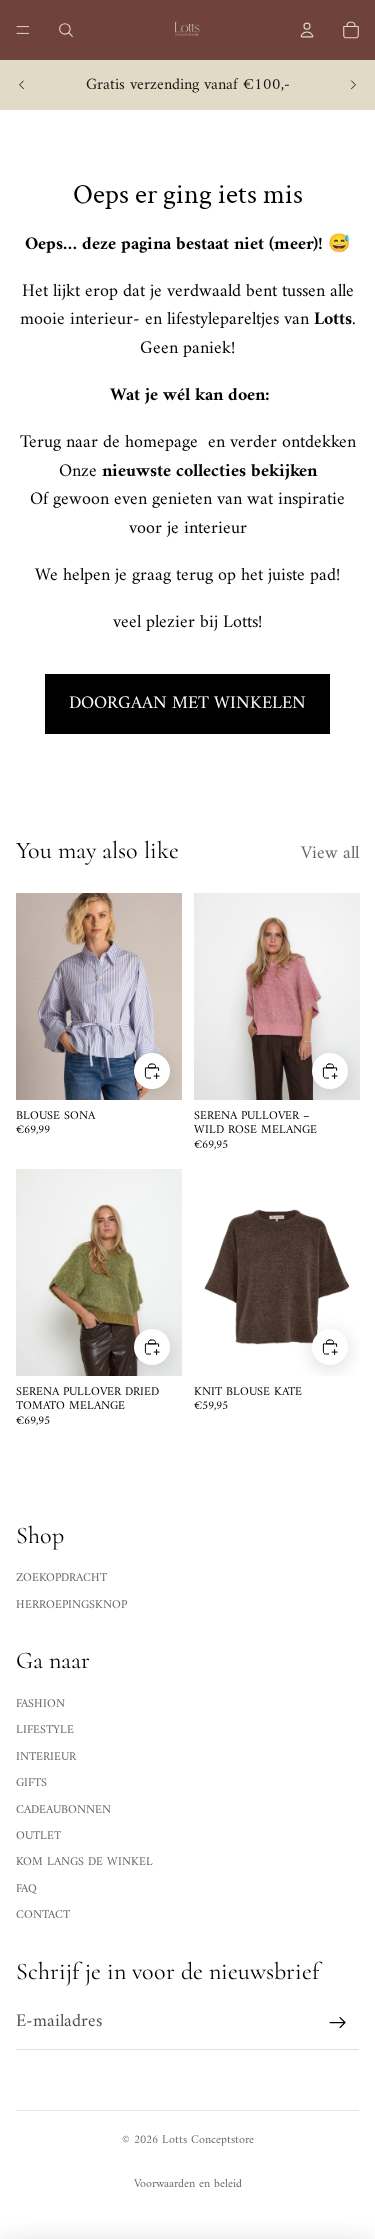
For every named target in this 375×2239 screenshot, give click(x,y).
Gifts (31, 1783)
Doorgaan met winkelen (187, 703)
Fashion (40, 1704)
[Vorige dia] (22, 85)
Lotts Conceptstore (208, 2140)
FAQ (26, 1889)
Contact (43, 1915)
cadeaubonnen (63, 1810)
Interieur (46, 1757)
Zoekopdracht (61, 1578)
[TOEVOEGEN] (152, 1070)
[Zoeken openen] (66, 30)
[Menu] (23, 30)
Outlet (38, 1836)
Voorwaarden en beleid (188, 2184)
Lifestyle (45, 1730)
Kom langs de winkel (84, 1862)
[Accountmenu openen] (307, 30)
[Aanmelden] (338, 2022)
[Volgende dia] (353, 85)
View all (330, 854)
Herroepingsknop (71, 1605)
